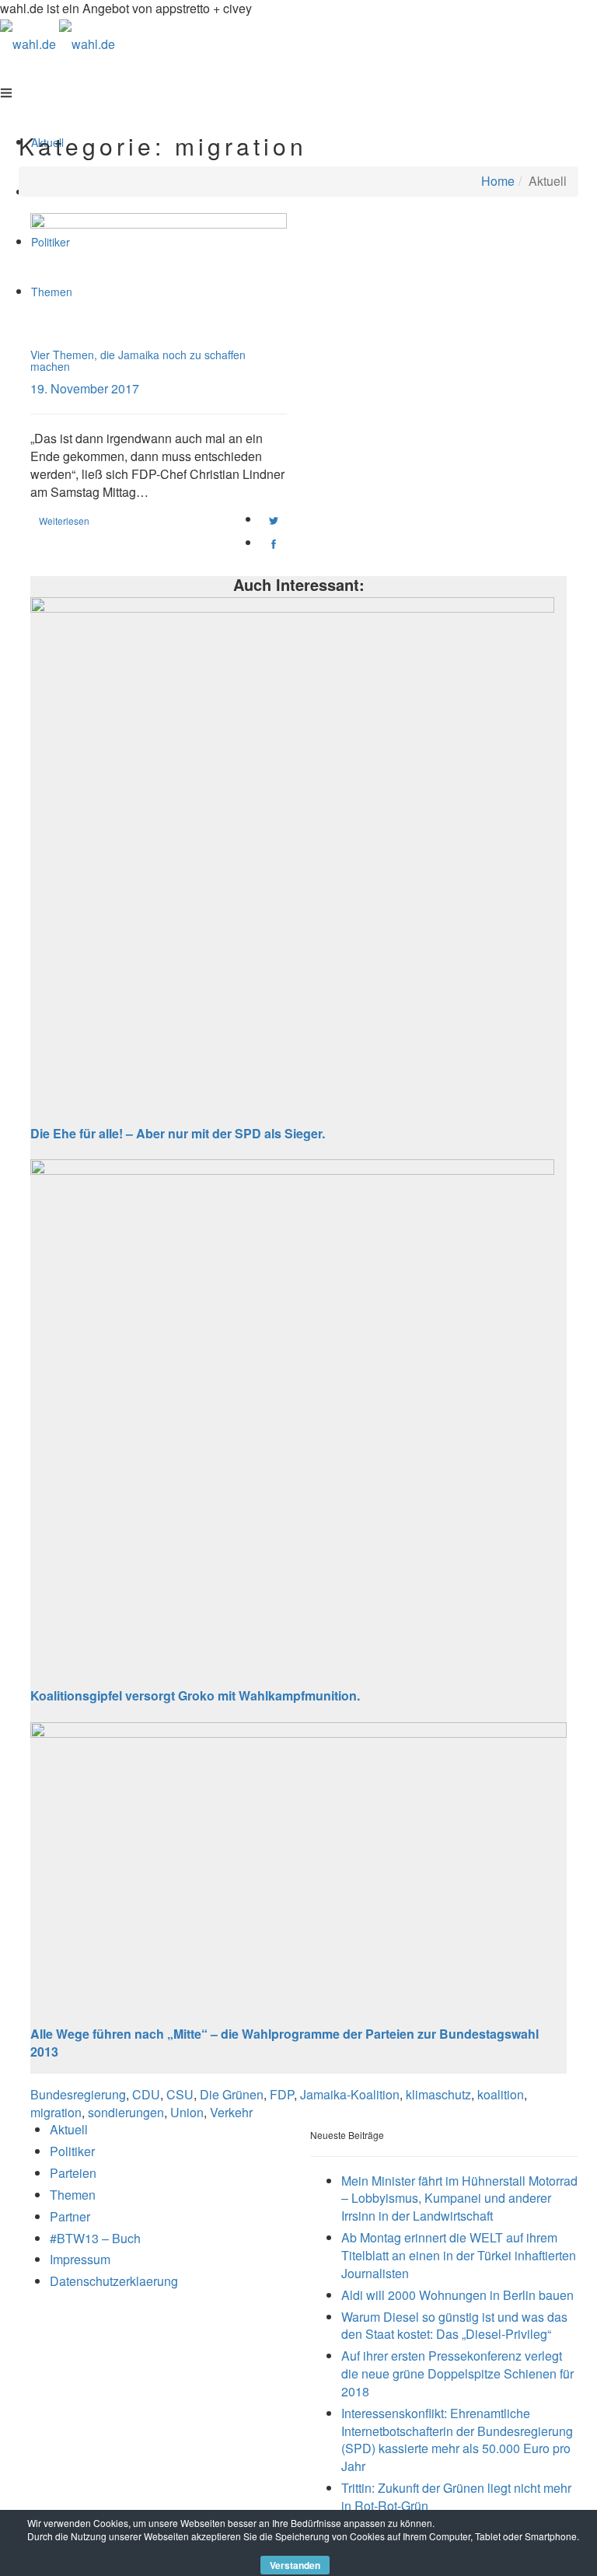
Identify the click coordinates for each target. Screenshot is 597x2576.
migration (56, 2112)
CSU (180, 2094)
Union (187, 2112)
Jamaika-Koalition (350, 2094)
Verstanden (295, 2565)
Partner (70, 2216)
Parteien (73, 2173)
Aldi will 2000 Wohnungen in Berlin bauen (457, 2295)
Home (498, 181)
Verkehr (231, 2112)
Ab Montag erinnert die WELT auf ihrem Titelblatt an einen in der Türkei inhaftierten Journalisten (459, 2255)
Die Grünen (232, 2094)
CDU (146, 2094)
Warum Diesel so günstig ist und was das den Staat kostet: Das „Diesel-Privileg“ (454, 2326)
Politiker (72, 2151)
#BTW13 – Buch (95, 2238)
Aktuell (69, 2129)
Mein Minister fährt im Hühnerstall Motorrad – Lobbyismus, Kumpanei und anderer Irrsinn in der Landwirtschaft (459, 2199)
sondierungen (126, 2112)
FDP (282, 2094)
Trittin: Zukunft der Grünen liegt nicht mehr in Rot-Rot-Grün (456, 2497)
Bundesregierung (78, 2094)
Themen (73, 2195)
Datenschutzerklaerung (114, 2281)
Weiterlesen (64, 521)
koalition (501, 2094)
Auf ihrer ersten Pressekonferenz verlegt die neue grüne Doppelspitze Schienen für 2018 (457, 2373)
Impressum (80, 2259)
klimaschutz (438, 2094)
